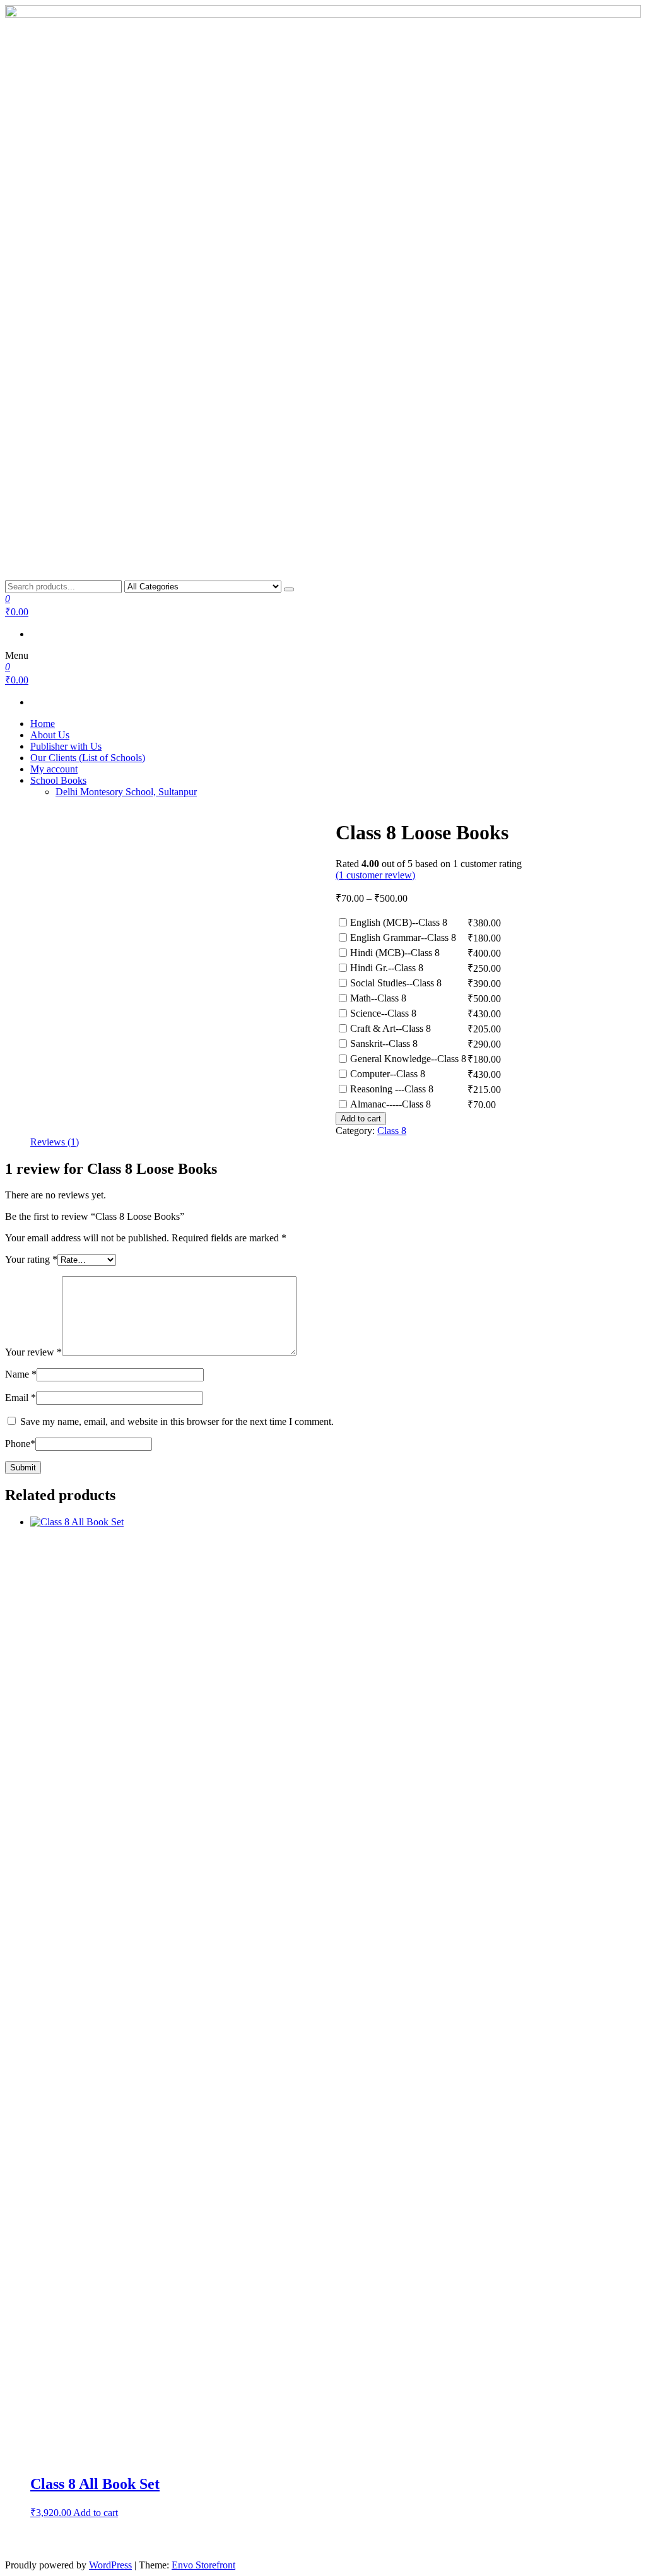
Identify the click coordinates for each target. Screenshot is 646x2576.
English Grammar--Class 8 (403, 937)
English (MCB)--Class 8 (399, 922)
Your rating (31, 1259)
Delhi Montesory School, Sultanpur (126, 792)
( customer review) (375, 875)
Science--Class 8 (383, 1013)
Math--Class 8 (378, 998)
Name (21, 1374)
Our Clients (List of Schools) (88, 758)
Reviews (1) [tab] (55, 1142)
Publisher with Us (66, 746)
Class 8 (392, 1131)
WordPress (110, 2565)
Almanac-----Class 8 (391, 1104)
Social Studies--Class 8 (396, 983)
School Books (58, 780)
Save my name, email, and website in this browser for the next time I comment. (177, 1421)
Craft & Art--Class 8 (391, 1028)
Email (21, 1397)
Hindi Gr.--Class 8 (387, 968)
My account (54, 769)
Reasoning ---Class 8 (392, 1089)
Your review (33, 1352)
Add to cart (361, 1119)
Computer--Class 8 (388, 1074)
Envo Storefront (203, 2565)
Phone (20, 1444)
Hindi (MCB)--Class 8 (395, 953)
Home (43, 724)
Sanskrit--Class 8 (384, 1043)
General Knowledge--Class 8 (408, 1059)
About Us (50, 735)
